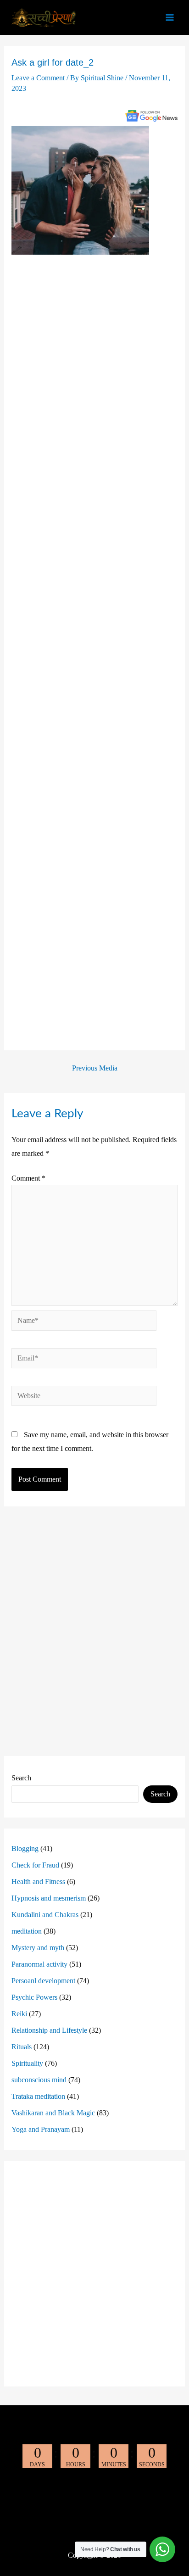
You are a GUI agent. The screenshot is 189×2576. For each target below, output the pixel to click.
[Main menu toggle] (170, 17)
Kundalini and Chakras (45, 1915)
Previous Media (95, 1068)
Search (21, 1778)
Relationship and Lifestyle (49, 2030)
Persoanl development (43, 1981)
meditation (27, 1931)
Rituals (22, 2047)
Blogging (25, 1848)
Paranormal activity (39, 1964)
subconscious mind (39, 2080)
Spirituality (27, 2063)
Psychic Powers (34, 1997)
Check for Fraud (35, 1865)
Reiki (19, 2014)
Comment (28, 1178)
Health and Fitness (38, 1882)
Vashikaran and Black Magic (53, 2113)
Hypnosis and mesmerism (49, 1898)
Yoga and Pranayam (41, 2129)
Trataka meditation (38, 2096)
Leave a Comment (38, 78)
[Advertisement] (95, 651)
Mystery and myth (38, 1948)
